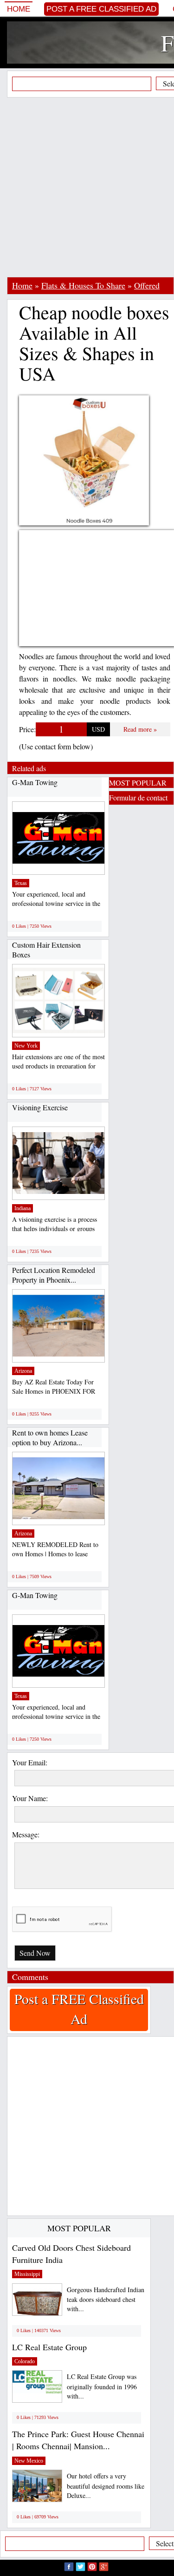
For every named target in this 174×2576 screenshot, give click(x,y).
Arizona (23, 1371)
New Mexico (29, 2461)
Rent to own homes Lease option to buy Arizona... (50, 1438)
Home (19, 9)
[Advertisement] (87, 187)
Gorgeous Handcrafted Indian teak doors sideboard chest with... (106, 2299)
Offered (147, 285)
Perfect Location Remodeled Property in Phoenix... (54, 1275)
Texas (21, 883)
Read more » (140, 729)
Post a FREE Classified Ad (101, 9)
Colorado (25, 2361)
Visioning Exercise (40, 1107)
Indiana (23, 1208)
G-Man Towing (35, 782)
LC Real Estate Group (49, 2347)
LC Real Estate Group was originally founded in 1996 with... (102, 2386)
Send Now (35, 1953)
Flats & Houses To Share (83, 285)
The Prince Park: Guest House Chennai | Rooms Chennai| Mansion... (78, 2440)
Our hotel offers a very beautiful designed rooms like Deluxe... (106, 2486)
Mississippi (27, 2274)
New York (26, 1046)
